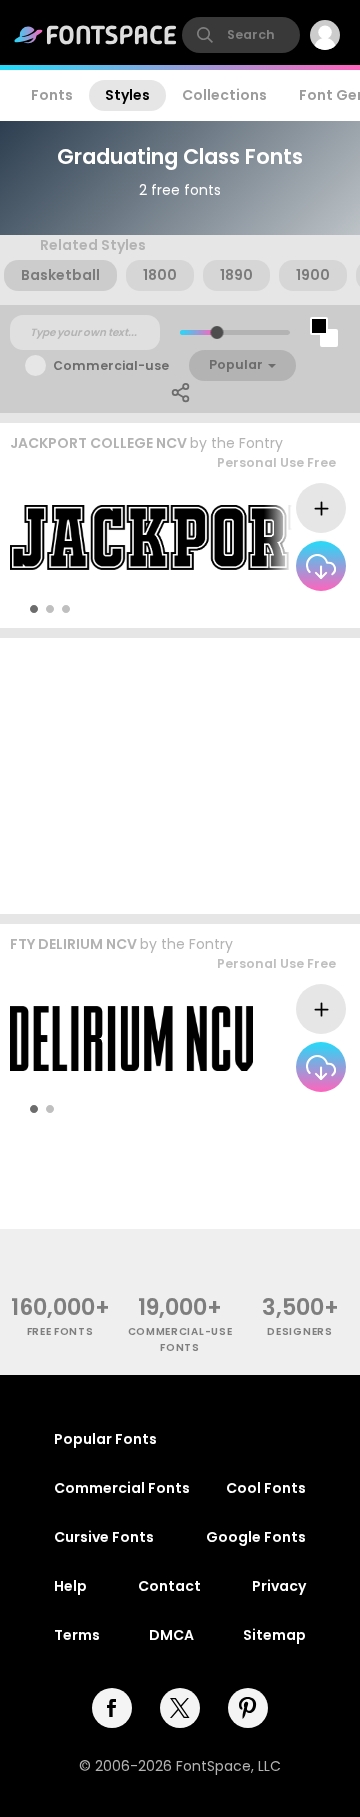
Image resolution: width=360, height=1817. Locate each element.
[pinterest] (248, 1708)
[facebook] (112, 1708)
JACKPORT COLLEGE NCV (98, 443)
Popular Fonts (105, 1439)
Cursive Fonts (104, 1537)
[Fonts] (96, 35)
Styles (127, 95)
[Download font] (321, 566)
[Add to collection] (321, 508)
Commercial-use (111, 365)
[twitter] (180, 1708)
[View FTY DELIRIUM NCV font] (131, 1038)
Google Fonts (256, 1537)
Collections (224, 95)
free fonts (60, 1331)
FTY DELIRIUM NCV (73, 944)
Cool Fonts (266, 1488)
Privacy (279, 1586)
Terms (77, 1635)
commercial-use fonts (180, 1339)
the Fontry (247, 443)
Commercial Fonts (122, 1488)
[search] (241, 35)
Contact (169, 1586)
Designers (299, 1331)
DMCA (171, 1635)
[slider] (216, 332)
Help (70, 1586)
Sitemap (274, 1635)
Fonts (52, 95)
